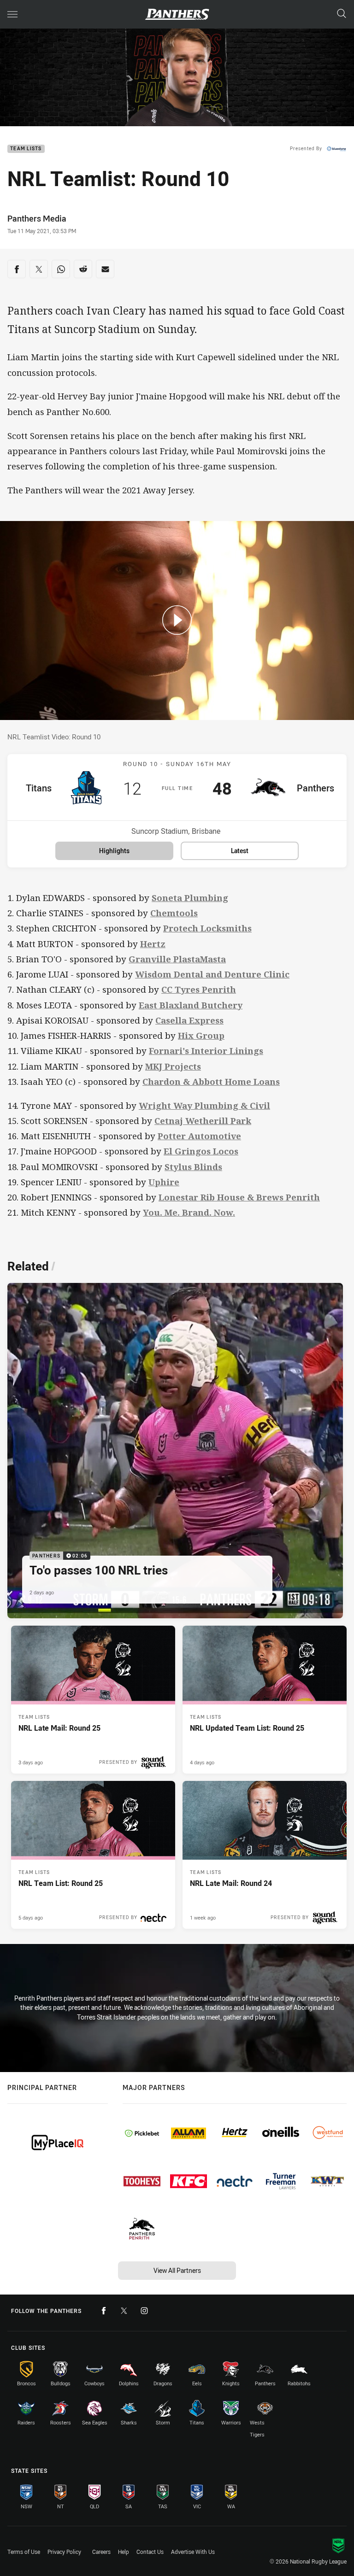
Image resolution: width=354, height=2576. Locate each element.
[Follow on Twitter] (124, 2311)
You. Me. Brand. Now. (189, 1212)
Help (124, 2552)
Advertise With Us (193, 2552)
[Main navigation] (12, 14)
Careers (101, 2552)
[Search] (342, 14)
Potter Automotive (199, 1136)
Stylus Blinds (193, 1167)
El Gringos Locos (201, 1151)
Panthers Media (37, 218)
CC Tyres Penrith (199, 989)
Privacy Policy (64, 2552)
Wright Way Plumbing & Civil (204, 1105)
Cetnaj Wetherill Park (203, 1121)
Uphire (164, 1182)
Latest (240, 851)
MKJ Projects (173, 1066)
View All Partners (177, 2270)
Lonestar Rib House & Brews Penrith (239, 1197)
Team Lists (26, 149)
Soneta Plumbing (190, 898)
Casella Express (189, 1020)
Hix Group (201, 1035)
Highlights (114, 851)
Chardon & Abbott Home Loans (211, 1081)
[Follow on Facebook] (104, 2311)
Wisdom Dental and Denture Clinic (212, 974)
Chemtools (174, 913)
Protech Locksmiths (207, 928)
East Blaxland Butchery (191, 1005)
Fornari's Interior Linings (206, 1051)
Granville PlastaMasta (177, 959)
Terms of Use (24, 2552)
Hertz (153, 944)
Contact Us (150, 2552)
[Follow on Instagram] (144, 2311)
